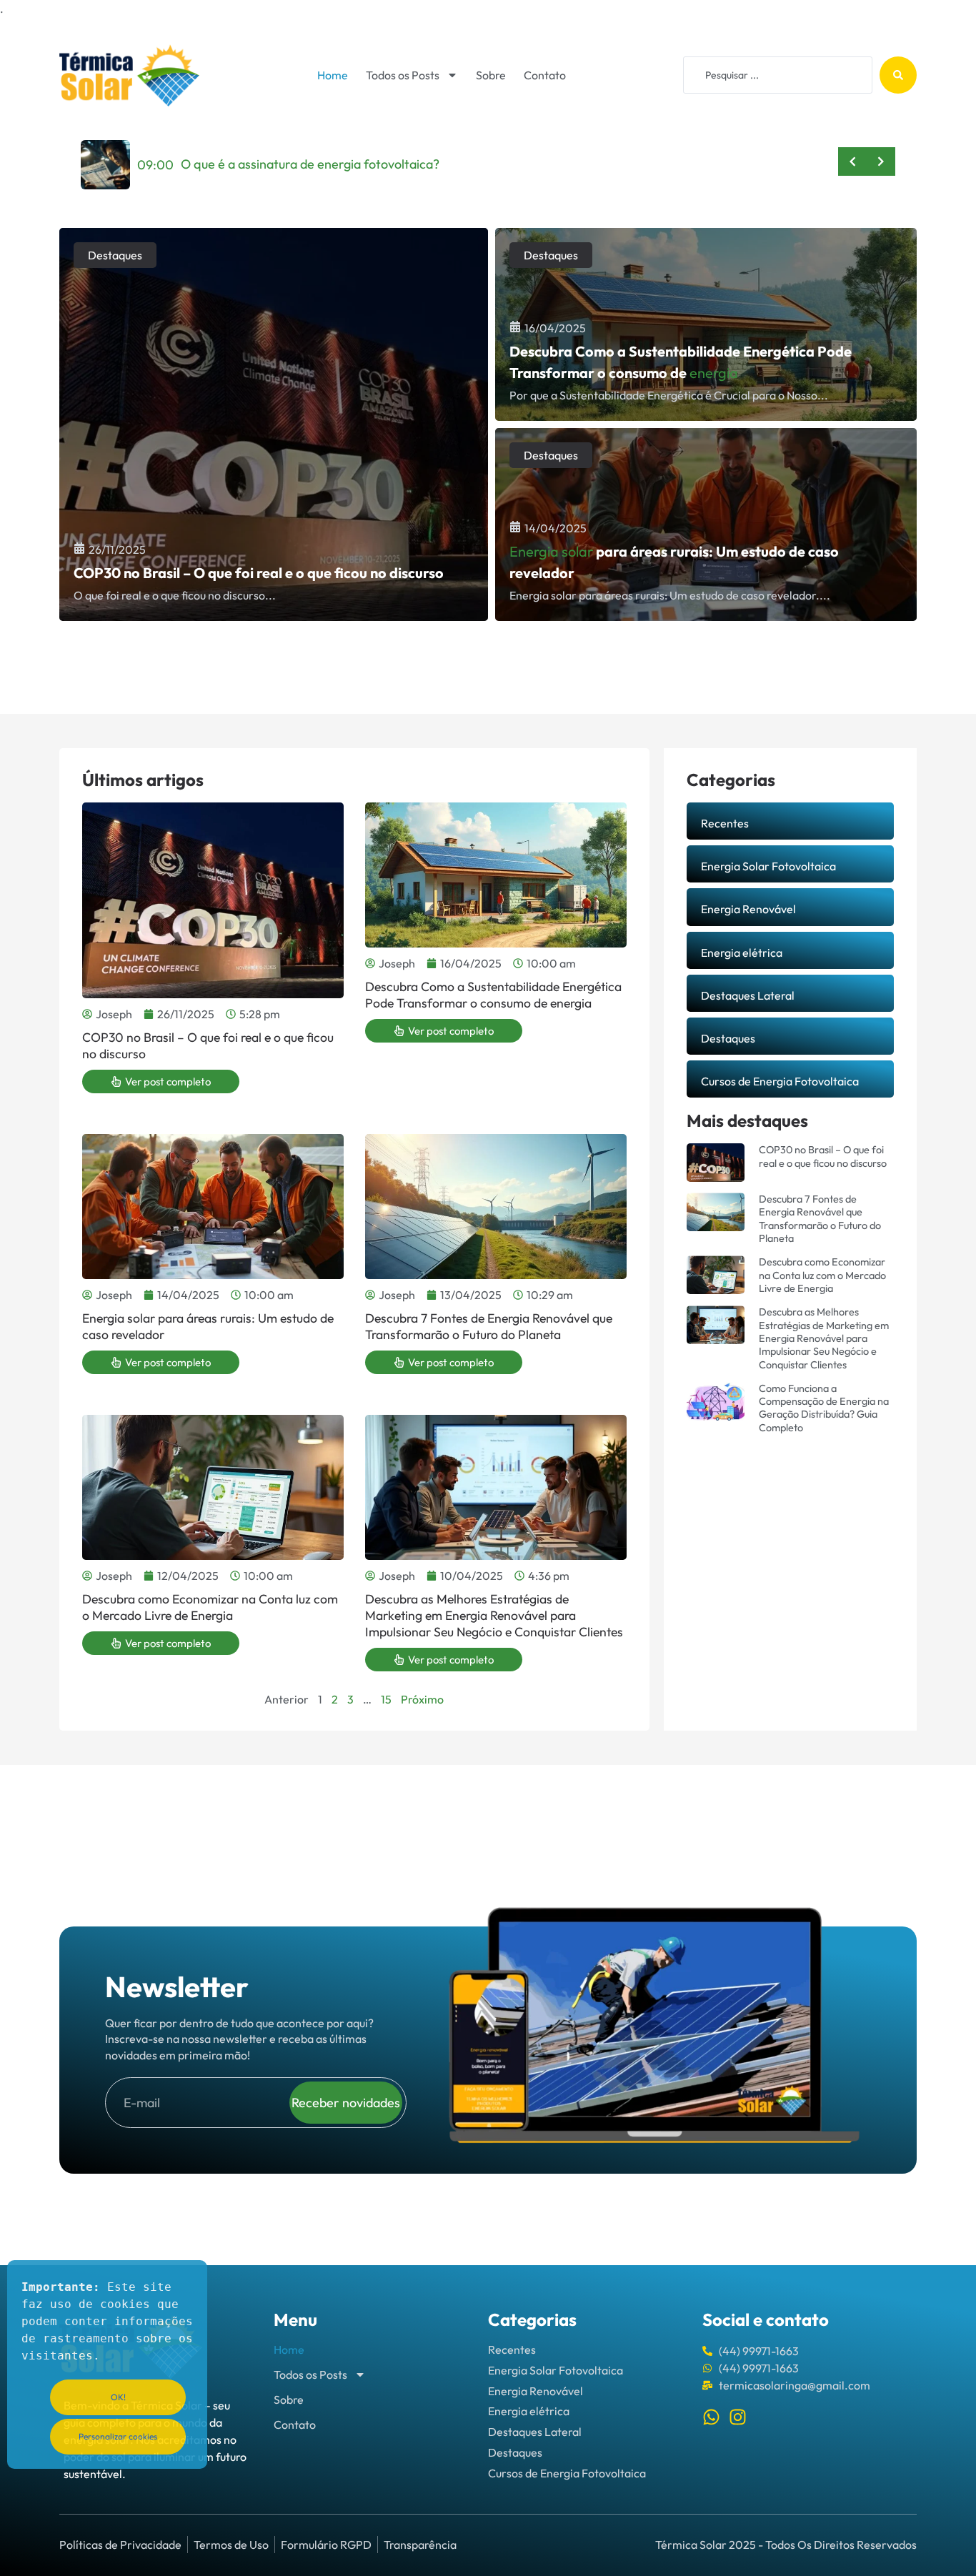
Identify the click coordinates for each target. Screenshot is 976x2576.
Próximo (422, 1699)
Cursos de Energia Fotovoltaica (780, 1081)
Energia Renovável (748, 909)
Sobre (491, 75)
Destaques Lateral (748, 995)
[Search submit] (898, 75)
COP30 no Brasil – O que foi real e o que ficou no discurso (208, 1045)
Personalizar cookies (118, 2436)
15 (386, 1699)
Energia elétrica (742, 953)
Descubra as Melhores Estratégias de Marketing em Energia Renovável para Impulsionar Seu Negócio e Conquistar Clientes (494, 1615)
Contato (545, 75)
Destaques (115, 255)
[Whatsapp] (711, 2417)
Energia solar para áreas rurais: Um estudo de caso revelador (208, 1326)
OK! (118, 2397)
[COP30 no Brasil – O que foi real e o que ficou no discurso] (274, 424)
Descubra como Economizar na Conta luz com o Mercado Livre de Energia (210, 1607)
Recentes (725, 823)
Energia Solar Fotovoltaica (768, 866)
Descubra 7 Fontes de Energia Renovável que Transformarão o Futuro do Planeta (489, 1326)
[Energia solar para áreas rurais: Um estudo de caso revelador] (706, 524)
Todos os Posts (403, 75)
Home (333, 75)
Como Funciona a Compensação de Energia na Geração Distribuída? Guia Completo (824, 1408)
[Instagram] (738, 2417)
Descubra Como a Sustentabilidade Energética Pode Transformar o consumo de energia (493, 995)
